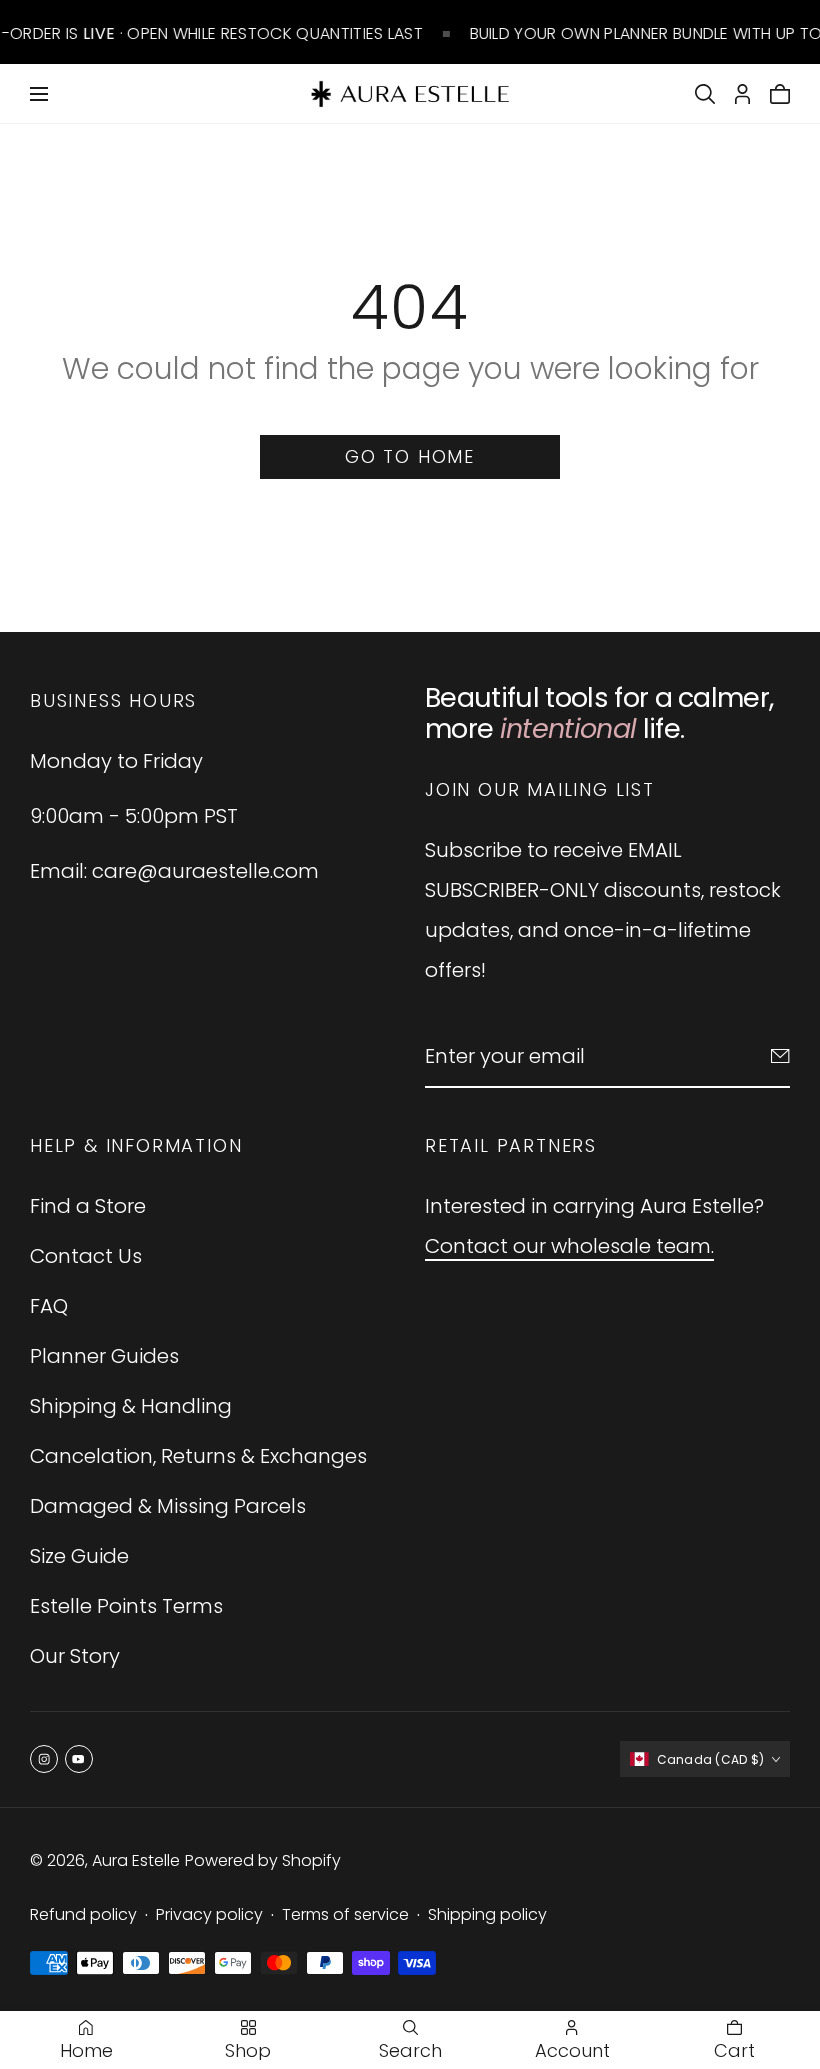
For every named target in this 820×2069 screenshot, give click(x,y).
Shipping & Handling (131, 1406)
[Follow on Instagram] (44, 1759)
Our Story (75, 1656)
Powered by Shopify (263, 1860)
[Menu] (39, 94)
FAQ (49, 1306)
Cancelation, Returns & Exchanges (198, 1456)
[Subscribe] (780, 1056)
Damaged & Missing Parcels (168, 1506)
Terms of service (345, 1914)
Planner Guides (104, 1356)
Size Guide (79, 1556)
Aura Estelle (136, 1860)
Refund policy (83, 1914)
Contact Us (86, 1256)
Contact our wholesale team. (569, 1246)
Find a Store (88, 1206)
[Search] (705, 94)
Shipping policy (487, 1914)
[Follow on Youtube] (79, 1759)
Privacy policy (209, 1914)
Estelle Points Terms (126, 1606)
